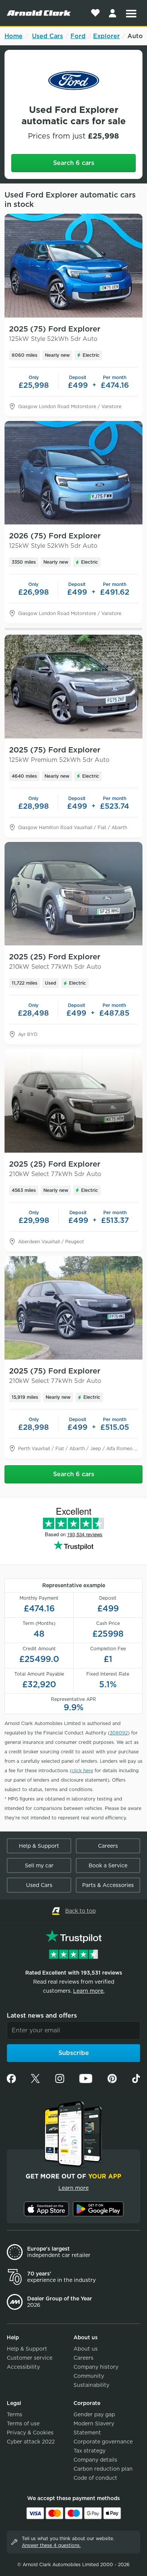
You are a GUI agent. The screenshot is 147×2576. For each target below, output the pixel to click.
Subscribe (74, 2053)
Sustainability (91, 2385)
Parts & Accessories (108, 1885)
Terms (15, 2414)
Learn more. (89, 1991)
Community (89, 2376)
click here (82, 1771)
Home (14, 36)
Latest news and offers (42, 2016)
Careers (108, 1846)
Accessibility (23, 2367)
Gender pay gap (94, 2414)
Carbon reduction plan (103, 2469)
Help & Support (39, 1846)
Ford (78, 36)
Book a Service (108, 1865)
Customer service (30, 2358)
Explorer (106, 36)
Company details (95, 2460)
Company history (96, 2367)
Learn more (73, 2188)
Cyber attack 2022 (31, 2442)
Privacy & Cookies (30, 2433)
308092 (119, 1733)
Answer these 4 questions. (51, 2545)
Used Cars (47, 36)
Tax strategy (90, 2451)
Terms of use (23, 2423)
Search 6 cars (74, 163)
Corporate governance (103, 2442)
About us (86, 2349)
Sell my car (39, 1865)
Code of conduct (95, 2478)
